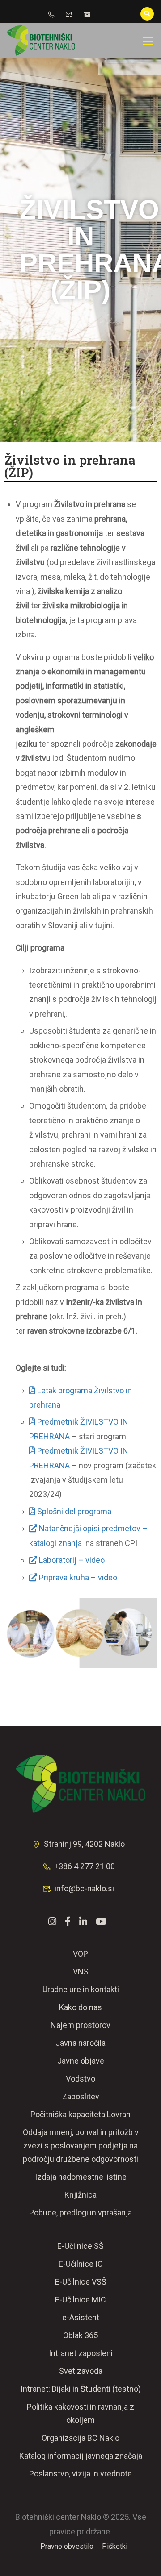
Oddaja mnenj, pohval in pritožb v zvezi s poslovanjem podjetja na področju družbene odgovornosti (81, 2146)
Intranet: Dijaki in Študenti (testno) (81, 2389)
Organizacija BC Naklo (80, 2438)
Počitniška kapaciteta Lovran (80, 2114)
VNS (81, 1971)
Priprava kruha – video (77, 1577)
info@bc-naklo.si (84, 1888)
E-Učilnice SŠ (80, 2246)
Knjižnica (80, 2195)
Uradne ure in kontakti (81, 1989)
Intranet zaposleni (81, 2353)
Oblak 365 (80, 2335)
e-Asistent (81, 2317)
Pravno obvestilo (67, 2546)
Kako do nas (80, 2007)
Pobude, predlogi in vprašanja (80, 2212)
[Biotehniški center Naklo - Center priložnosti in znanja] (41, 41)
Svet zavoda (81, 2371)
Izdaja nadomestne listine (81, 2177)
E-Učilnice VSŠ (81, 2282)
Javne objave (81, 2061)
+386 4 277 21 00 (85, 1866)
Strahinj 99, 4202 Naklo (84, 1844)
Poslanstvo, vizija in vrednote (80, 2474)
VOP (80, 1954)
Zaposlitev (81, 2096)
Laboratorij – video (71, 1560)
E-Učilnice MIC (80, 2300)
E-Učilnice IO (81, 2264)
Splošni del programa (74, 1511)
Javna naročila (80, 2043)
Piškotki (115, 2546)
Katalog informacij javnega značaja (81, 2456)
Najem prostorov (80, 2025)
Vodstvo (80, 2079)
